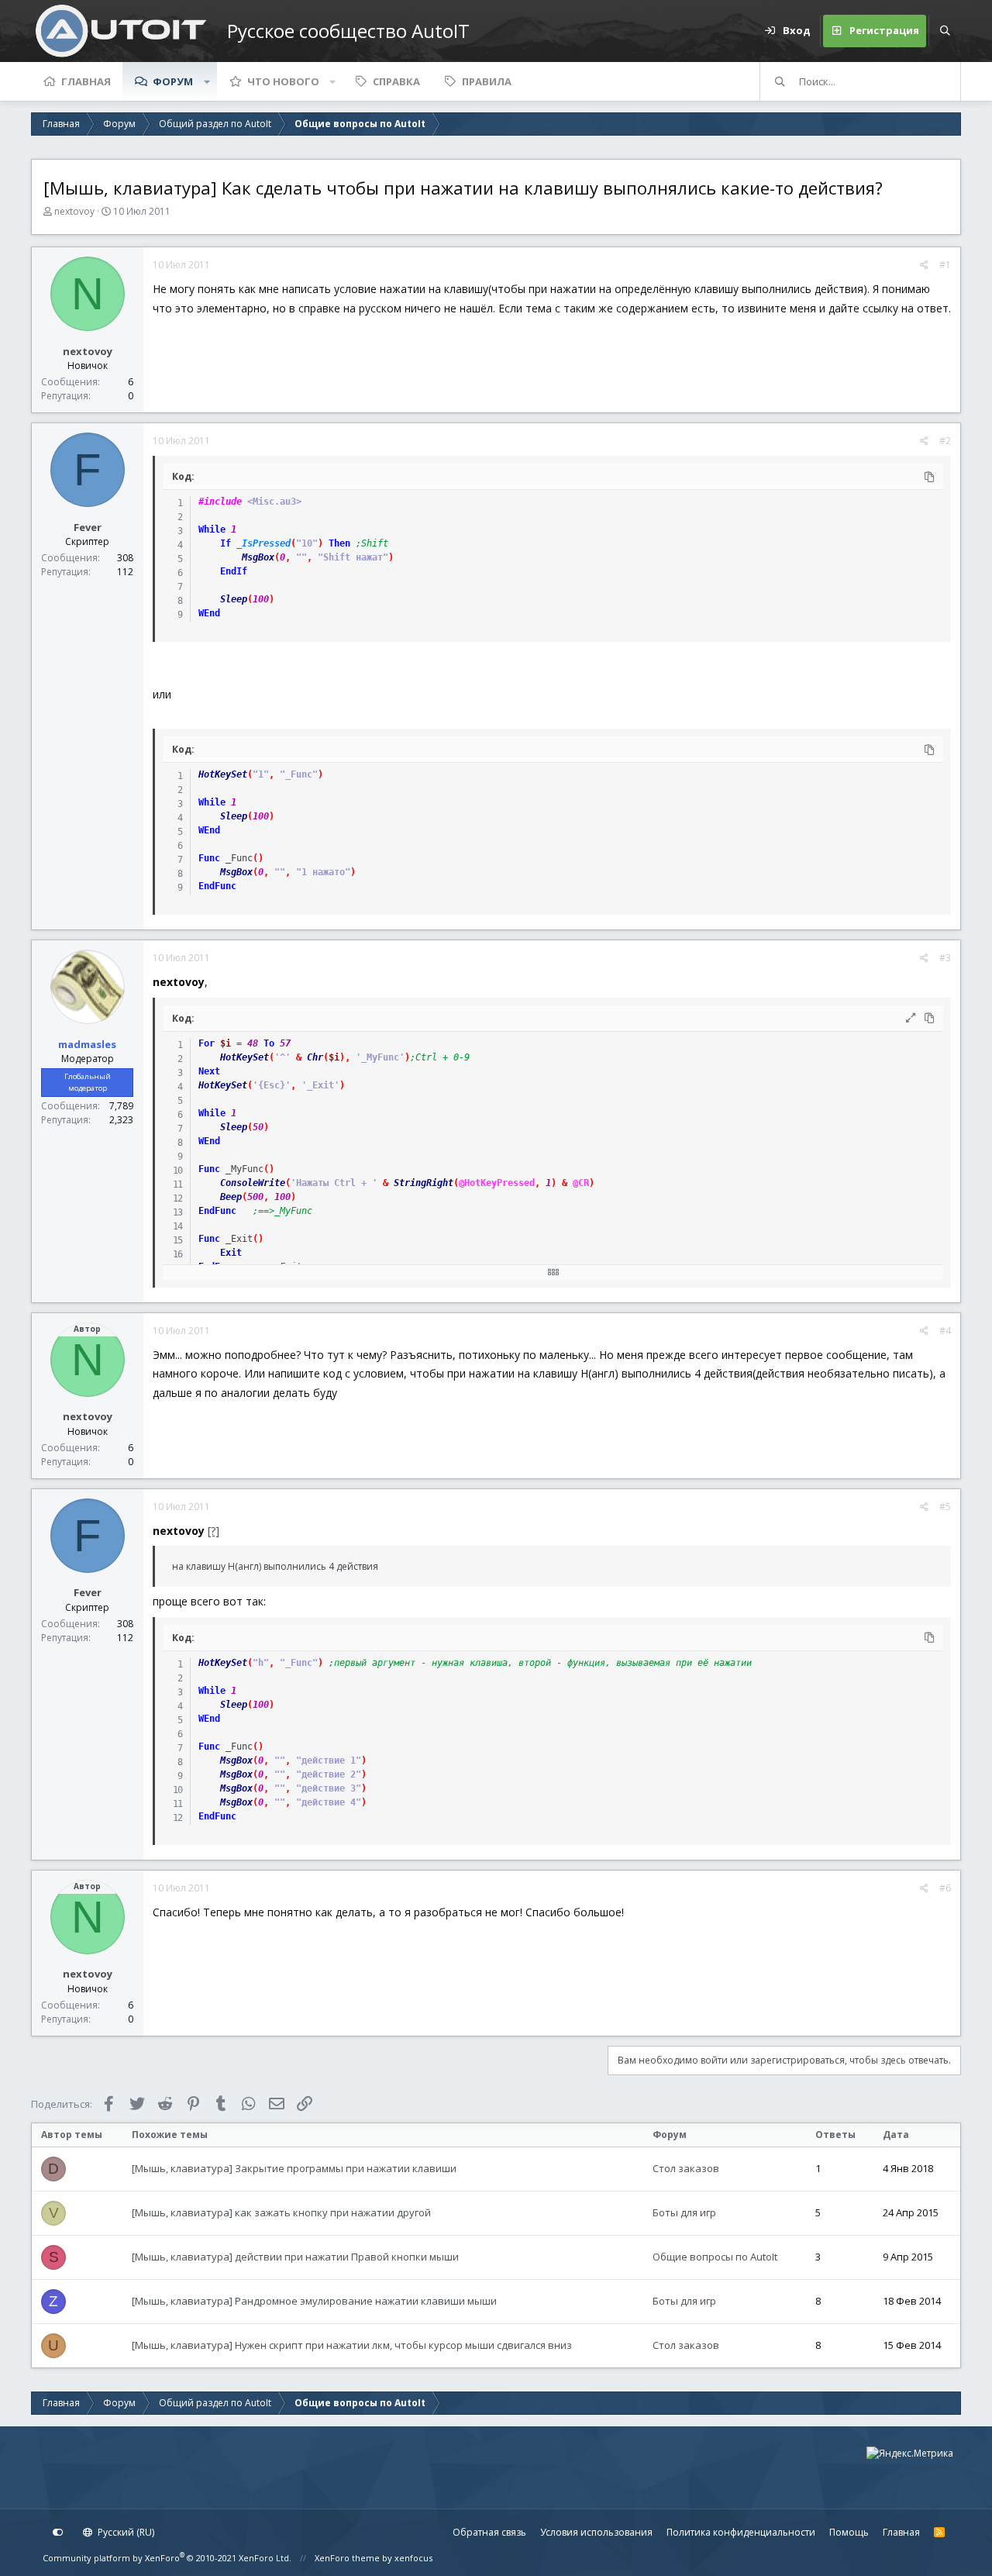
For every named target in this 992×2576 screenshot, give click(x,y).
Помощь (849, 2532)
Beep (231, 1197)
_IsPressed (263, 543)
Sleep (234, 599)
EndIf (234, 571)
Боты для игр (684, 2212)
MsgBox (258, 557)
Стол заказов (686, 2168)
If (226, 543)
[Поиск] (945, 31)
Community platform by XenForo (167, 2558)
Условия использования (596, 2532)
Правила (487, 81)
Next (209, 1071)
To (269, 1043)
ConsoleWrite (253, 1183)
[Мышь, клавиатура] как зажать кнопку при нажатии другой (281, 2212)
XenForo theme (347, 2558)
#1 (945, 265)
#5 (945, 1507)
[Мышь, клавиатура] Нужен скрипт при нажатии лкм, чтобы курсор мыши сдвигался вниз (352, 2345)
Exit (231, 1253)
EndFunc (217, 886)
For (207, 1043)
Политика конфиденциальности (741, 2532)
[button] (207, 81)
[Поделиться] (924, 265)
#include (220, 502)
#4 (945, 1331)
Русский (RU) (125, 2532)
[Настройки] (58, 2533)
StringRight (424, 1183)
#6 (945, 1888)
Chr (315, 1057)
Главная (86, 81)
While (212, 529)
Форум (173, 81)
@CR (581, 1183)
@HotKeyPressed (497, 1183)
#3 (945, 958)
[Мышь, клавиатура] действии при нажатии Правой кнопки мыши (295, 2257)
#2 (945, 441)
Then (339, 543)
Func (209, 858)
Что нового (283, 81)
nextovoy (74, 211)
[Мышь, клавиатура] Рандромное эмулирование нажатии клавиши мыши (314, 2301)
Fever (88, 527)
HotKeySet (223, 774)
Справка (396, 81)
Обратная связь (489, 2532)
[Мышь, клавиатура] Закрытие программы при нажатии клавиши (294, 2168)
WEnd (209, 613)
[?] (214, 1531)
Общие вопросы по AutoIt (715, 2257)
